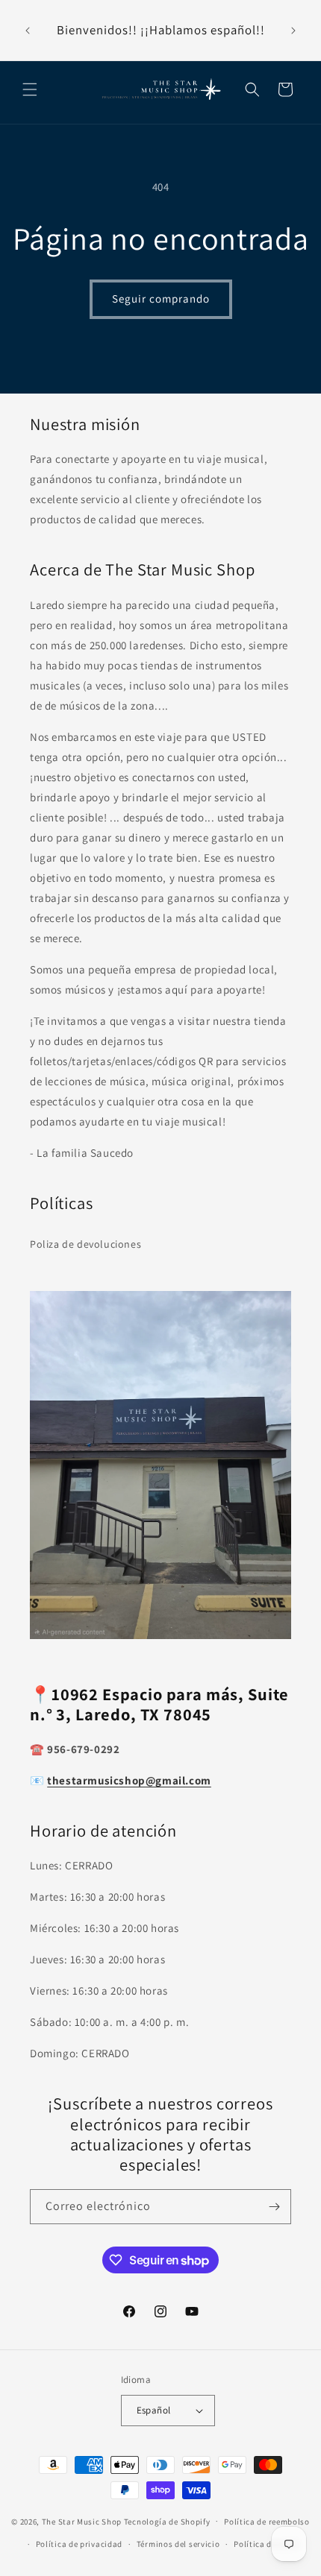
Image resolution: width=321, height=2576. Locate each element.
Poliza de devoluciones (85, 1244)
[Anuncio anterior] (28, 31)
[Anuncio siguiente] (293, 31)
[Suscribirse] (274, 2207)
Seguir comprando (161, 299)
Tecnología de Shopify (167, 2521)
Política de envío (267, 2544)
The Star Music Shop (82, 2521)
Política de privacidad (79, 2544)
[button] (30, 89)
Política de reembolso (267, 2522)
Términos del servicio (178, 2544)
